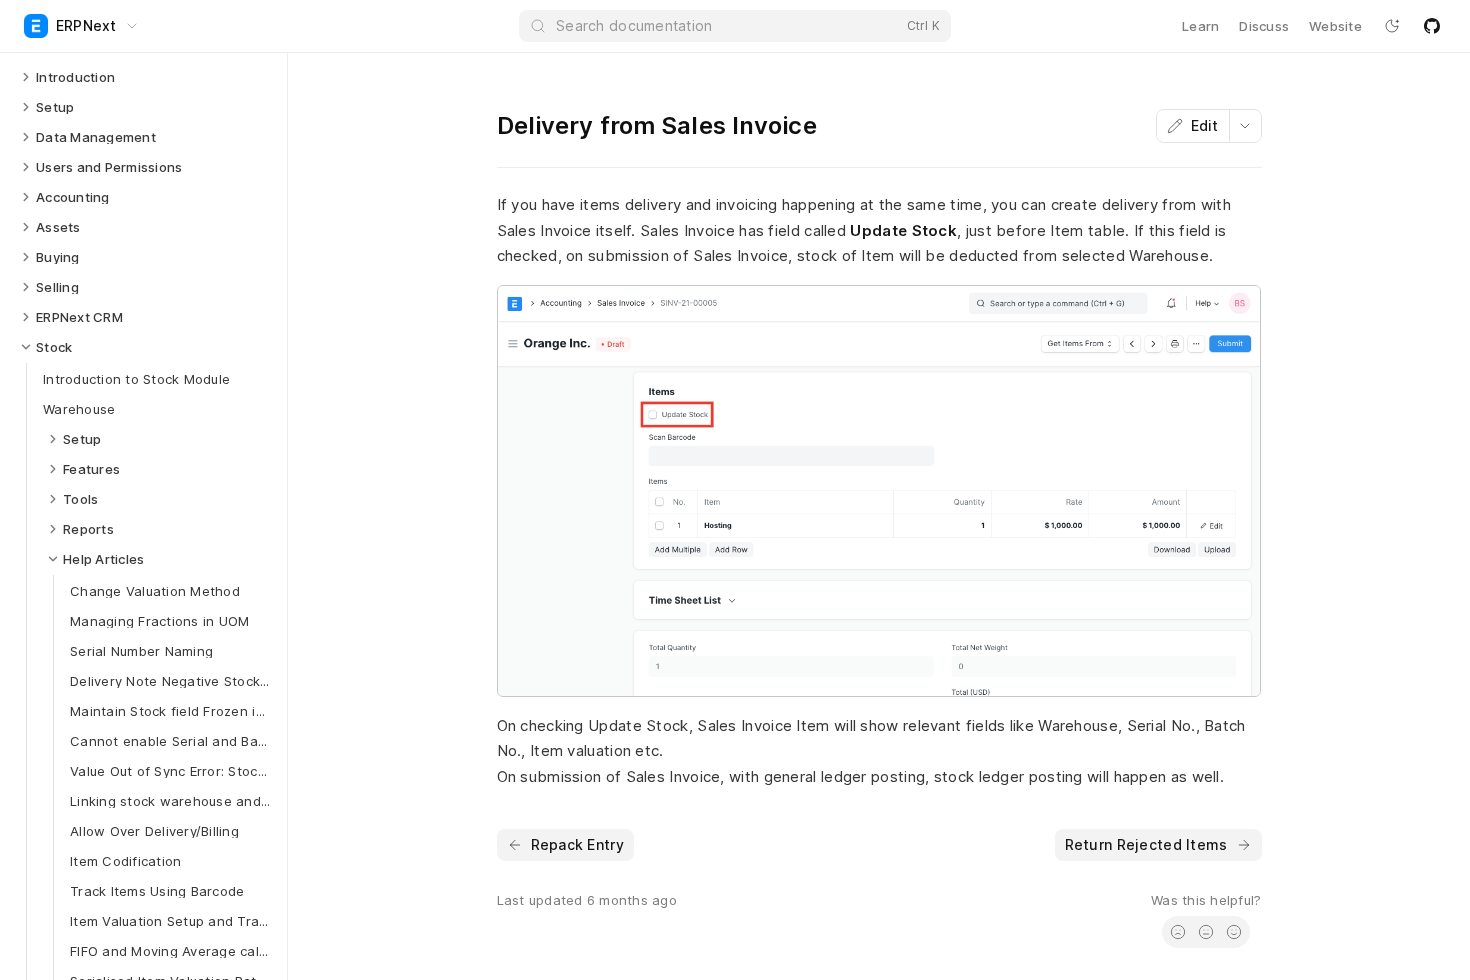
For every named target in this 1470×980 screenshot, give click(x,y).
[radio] (1178, 932)
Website (1335, 26)
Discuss (1264, 26)
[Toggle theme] (1392, 26)
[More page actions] (1245, 126)
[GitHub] (1432, 26)
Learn (1200, 26)
